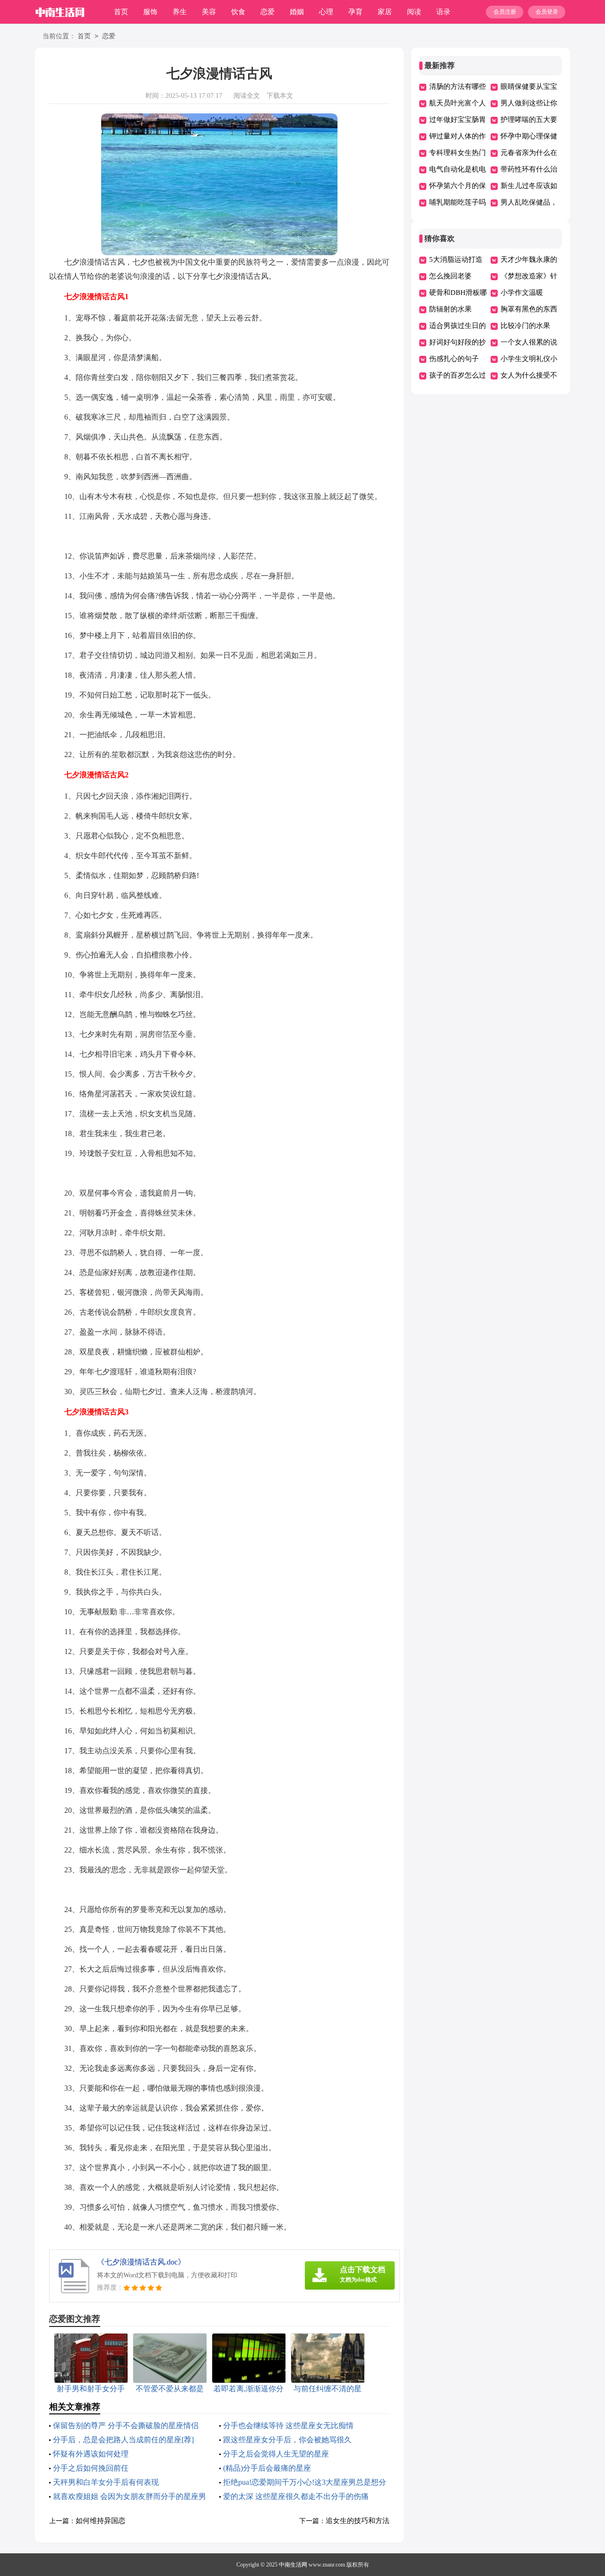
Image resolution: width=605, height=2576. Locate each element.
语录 (443, 12)
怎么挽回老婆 (450, 276)
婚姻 (297, 12)
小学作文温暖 (522, 293)
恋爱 (268, 12)
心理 (326, 12)
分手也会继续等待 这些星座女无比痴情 (288, 2425)
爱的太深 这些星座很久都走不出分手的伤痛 (296, 2496)
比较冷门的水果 (525, 326)
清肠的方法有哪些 (458, 86)
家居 (385, 12)
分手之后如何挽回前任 (91, 2468)
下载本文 (280, 96)
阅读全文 (247, 96)
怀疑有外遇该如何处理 (91, 2454)
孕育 (355, 12)
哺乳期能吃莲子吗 (458, 202)
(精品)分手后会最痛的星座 (267, 2468)
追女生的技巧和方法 (358, 2521)
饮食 (238, 12)
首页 (121, 12)
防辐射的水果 (450, 309)
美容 (209, 12)
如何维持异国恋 (100, 2521)
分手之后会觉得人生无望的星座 (276, 2454)
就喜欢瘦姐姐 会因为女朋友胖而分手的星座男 (130, 2496)
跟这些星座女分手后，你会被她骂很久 (287, 2440)
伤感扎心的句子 (454, 359)
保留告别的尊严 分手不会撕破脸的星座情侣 (126, 2425)
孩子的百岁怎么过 (458, 375)
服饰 (150, 12)
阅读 (414, 12)
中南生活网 (293, 2565)
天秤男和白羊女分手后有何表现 (106, 2482)
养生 (180, 12)
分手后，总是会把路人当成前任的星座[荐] (123, 2440)
